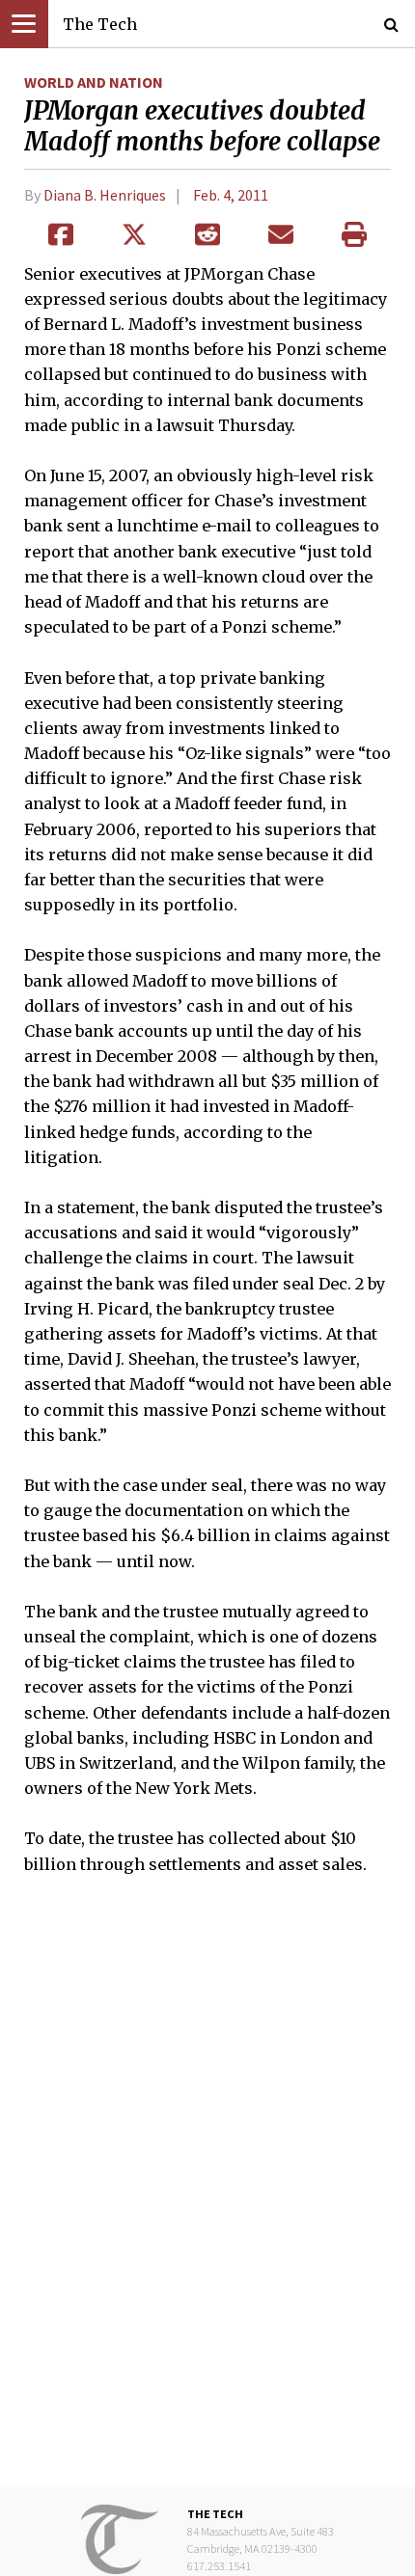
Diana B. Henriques (105, 195)
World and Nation (94, 82)
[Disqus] (207, 2195)
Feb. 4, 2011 (231, 195)
